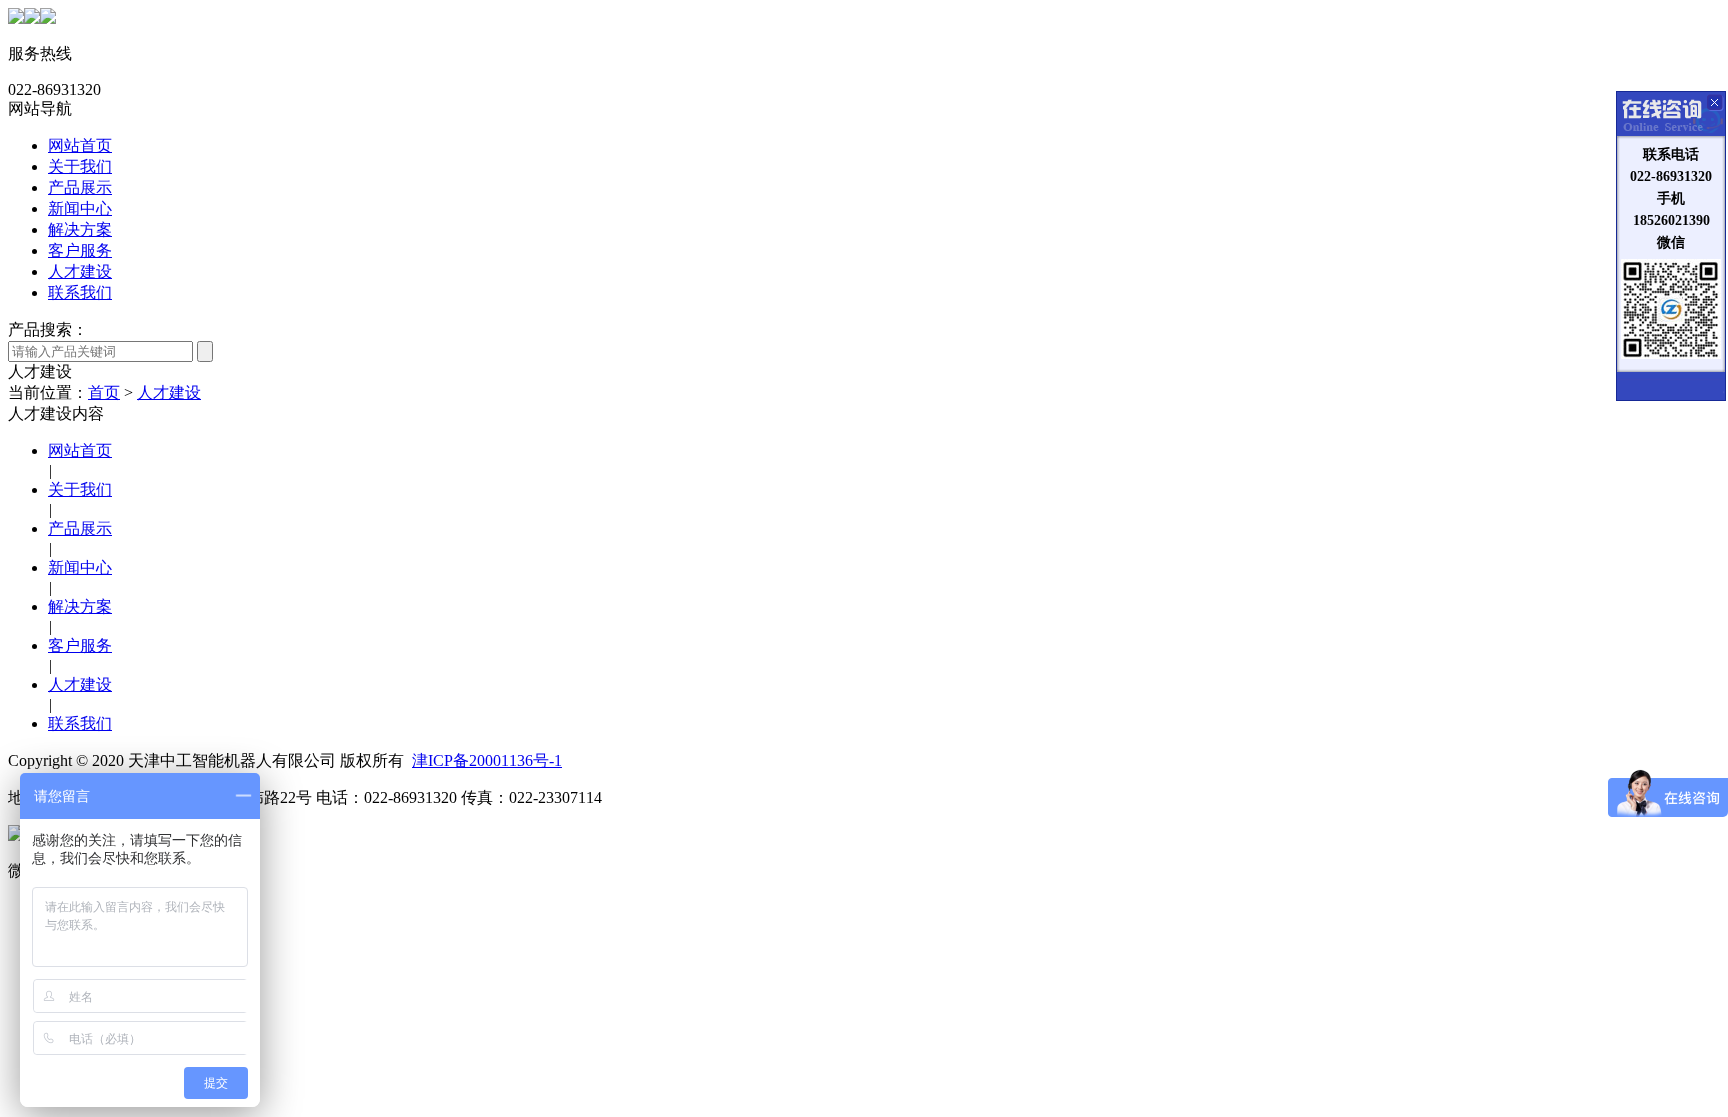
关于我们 (80, 166)
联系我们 (80, 292)
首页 (104, 392)
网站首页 (80, 145)
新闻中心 (80, 208)
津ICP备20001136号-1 (487, 760)
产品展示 (80, 187)
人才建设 (80, 271)
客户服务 (80, 250)
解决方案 (80, 229)
